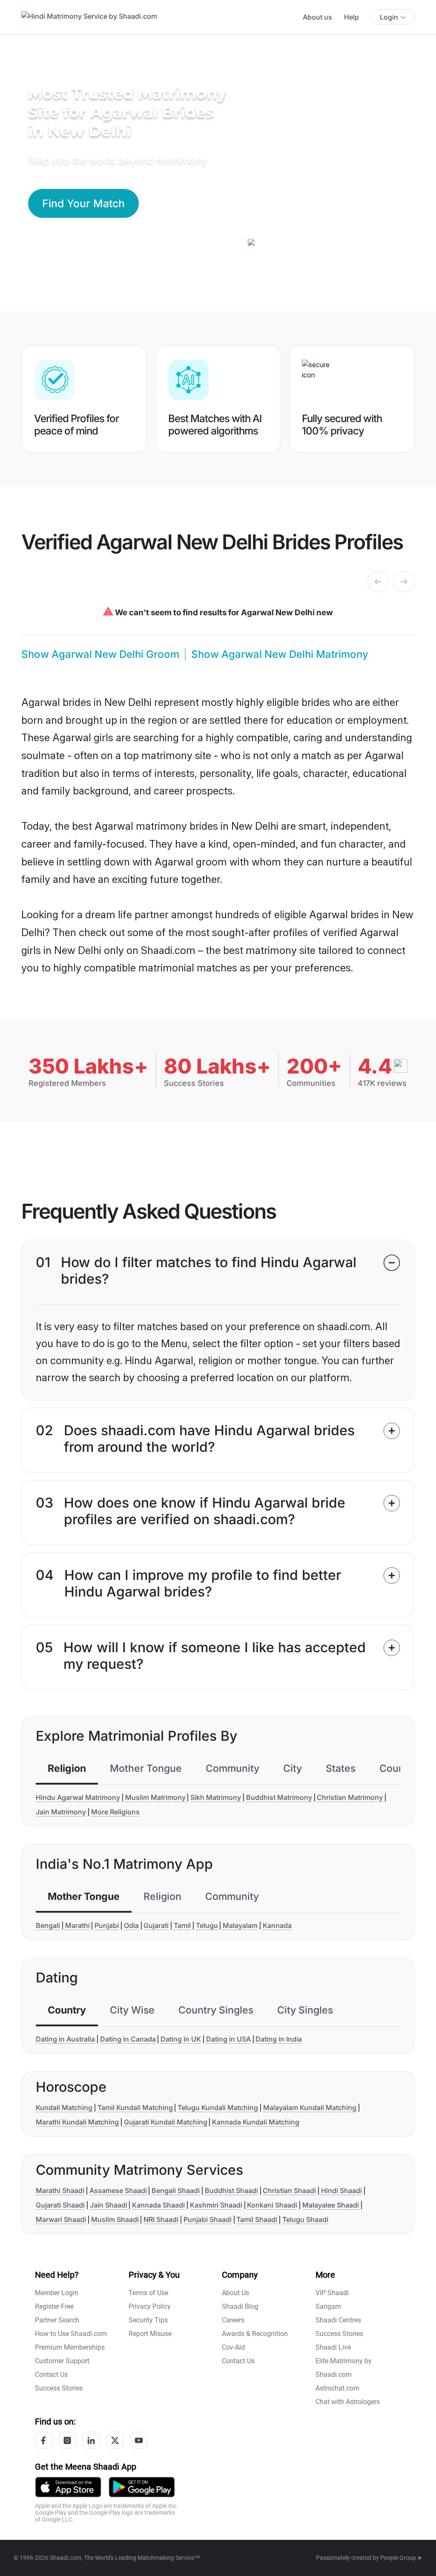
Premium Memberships (70, 2347)
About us (317, 17)
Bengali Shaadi (176, 2190)
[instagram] (67, 2440)
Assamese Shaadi (118, 2190)
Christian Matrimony (350, 1797)
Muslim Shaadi (115, 2219)
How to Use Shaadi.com (71, 2334)
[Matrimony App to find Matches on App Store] (68, 2486)
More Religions (115, 1812)
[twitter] (115, 2440)
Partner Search (57, 2320)
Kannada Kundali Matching (256, 2122)
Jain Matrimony (61, 1812)
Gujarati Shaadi (60, 2205)
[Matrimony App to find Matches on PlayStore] (142, 2486)
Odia (131, 1925)
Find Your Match (83, 203)
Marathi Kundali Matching (77, 2122)
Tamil (182, 1925)
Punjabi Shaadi (208, 2219)
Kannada (277, 1925)
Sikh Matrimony (216, 1797)
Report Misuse (150, 2334)
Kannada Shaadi (158, 2205)
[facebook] (43, 2440)
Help (351, 17)
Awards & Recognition (255, 2334)
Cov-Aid (233, 2347)
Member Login (57, 2293)
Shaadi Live (333, 2347)
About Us (235, 2293)
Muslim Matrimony (155, 1797)
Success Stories (59, 2388)
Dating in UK (181, 2039)
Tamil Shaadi (257, 2219)
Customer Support (62, 2361)
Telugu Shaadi (305, 2219)
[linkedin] (91, 2440)
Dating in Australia (65, 2039)
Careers (233, 2320)
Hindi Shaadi (341, 2190)
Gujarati (156, 1925)
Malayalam (240, 1925)
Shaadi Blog (240, 2306)
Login (389, 17)
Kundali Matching (64, 2108)
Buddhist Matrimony (279, 1797)
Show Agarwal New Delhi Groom (100, 654)
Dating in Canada (128, 2039)
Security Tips (148, 2320)
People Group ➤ (401, 2558)
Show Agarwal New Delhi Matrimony (280, 654)
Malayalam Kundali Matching (310, 2108)
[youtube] (139, 2440)
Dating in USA (228, 2039)
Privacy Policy (150, 2306)
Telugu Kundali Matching (218, 2108)
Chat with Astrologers (348, 2402)
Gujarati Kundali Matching (166, 2122)
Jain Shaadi (109, 2205)
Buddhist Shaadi (231, 2190)
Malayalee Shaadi (331, 2205)
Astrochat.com (337, 2388)
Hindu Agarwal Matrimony (78, 1797)
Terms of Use (148, 2293)
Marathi (77, 1925)
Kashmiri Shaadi (216, 2205)
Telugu (207, 1925)
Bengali (48, 1925)
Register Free (54, 2306)
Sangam (328, 2306)
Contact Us (51, 2375)
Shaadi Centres (338, 2320)
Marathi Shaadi (60, 2190)
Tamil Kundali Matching (135, 2108)
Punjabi (107, 1925)
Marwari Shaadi (61, 2219)
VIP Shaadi (332, 2293)
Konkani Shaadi (272, 2205)
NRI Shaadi (161, 2219)
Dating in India (279, 2039)
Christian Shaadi (289, 2190)
